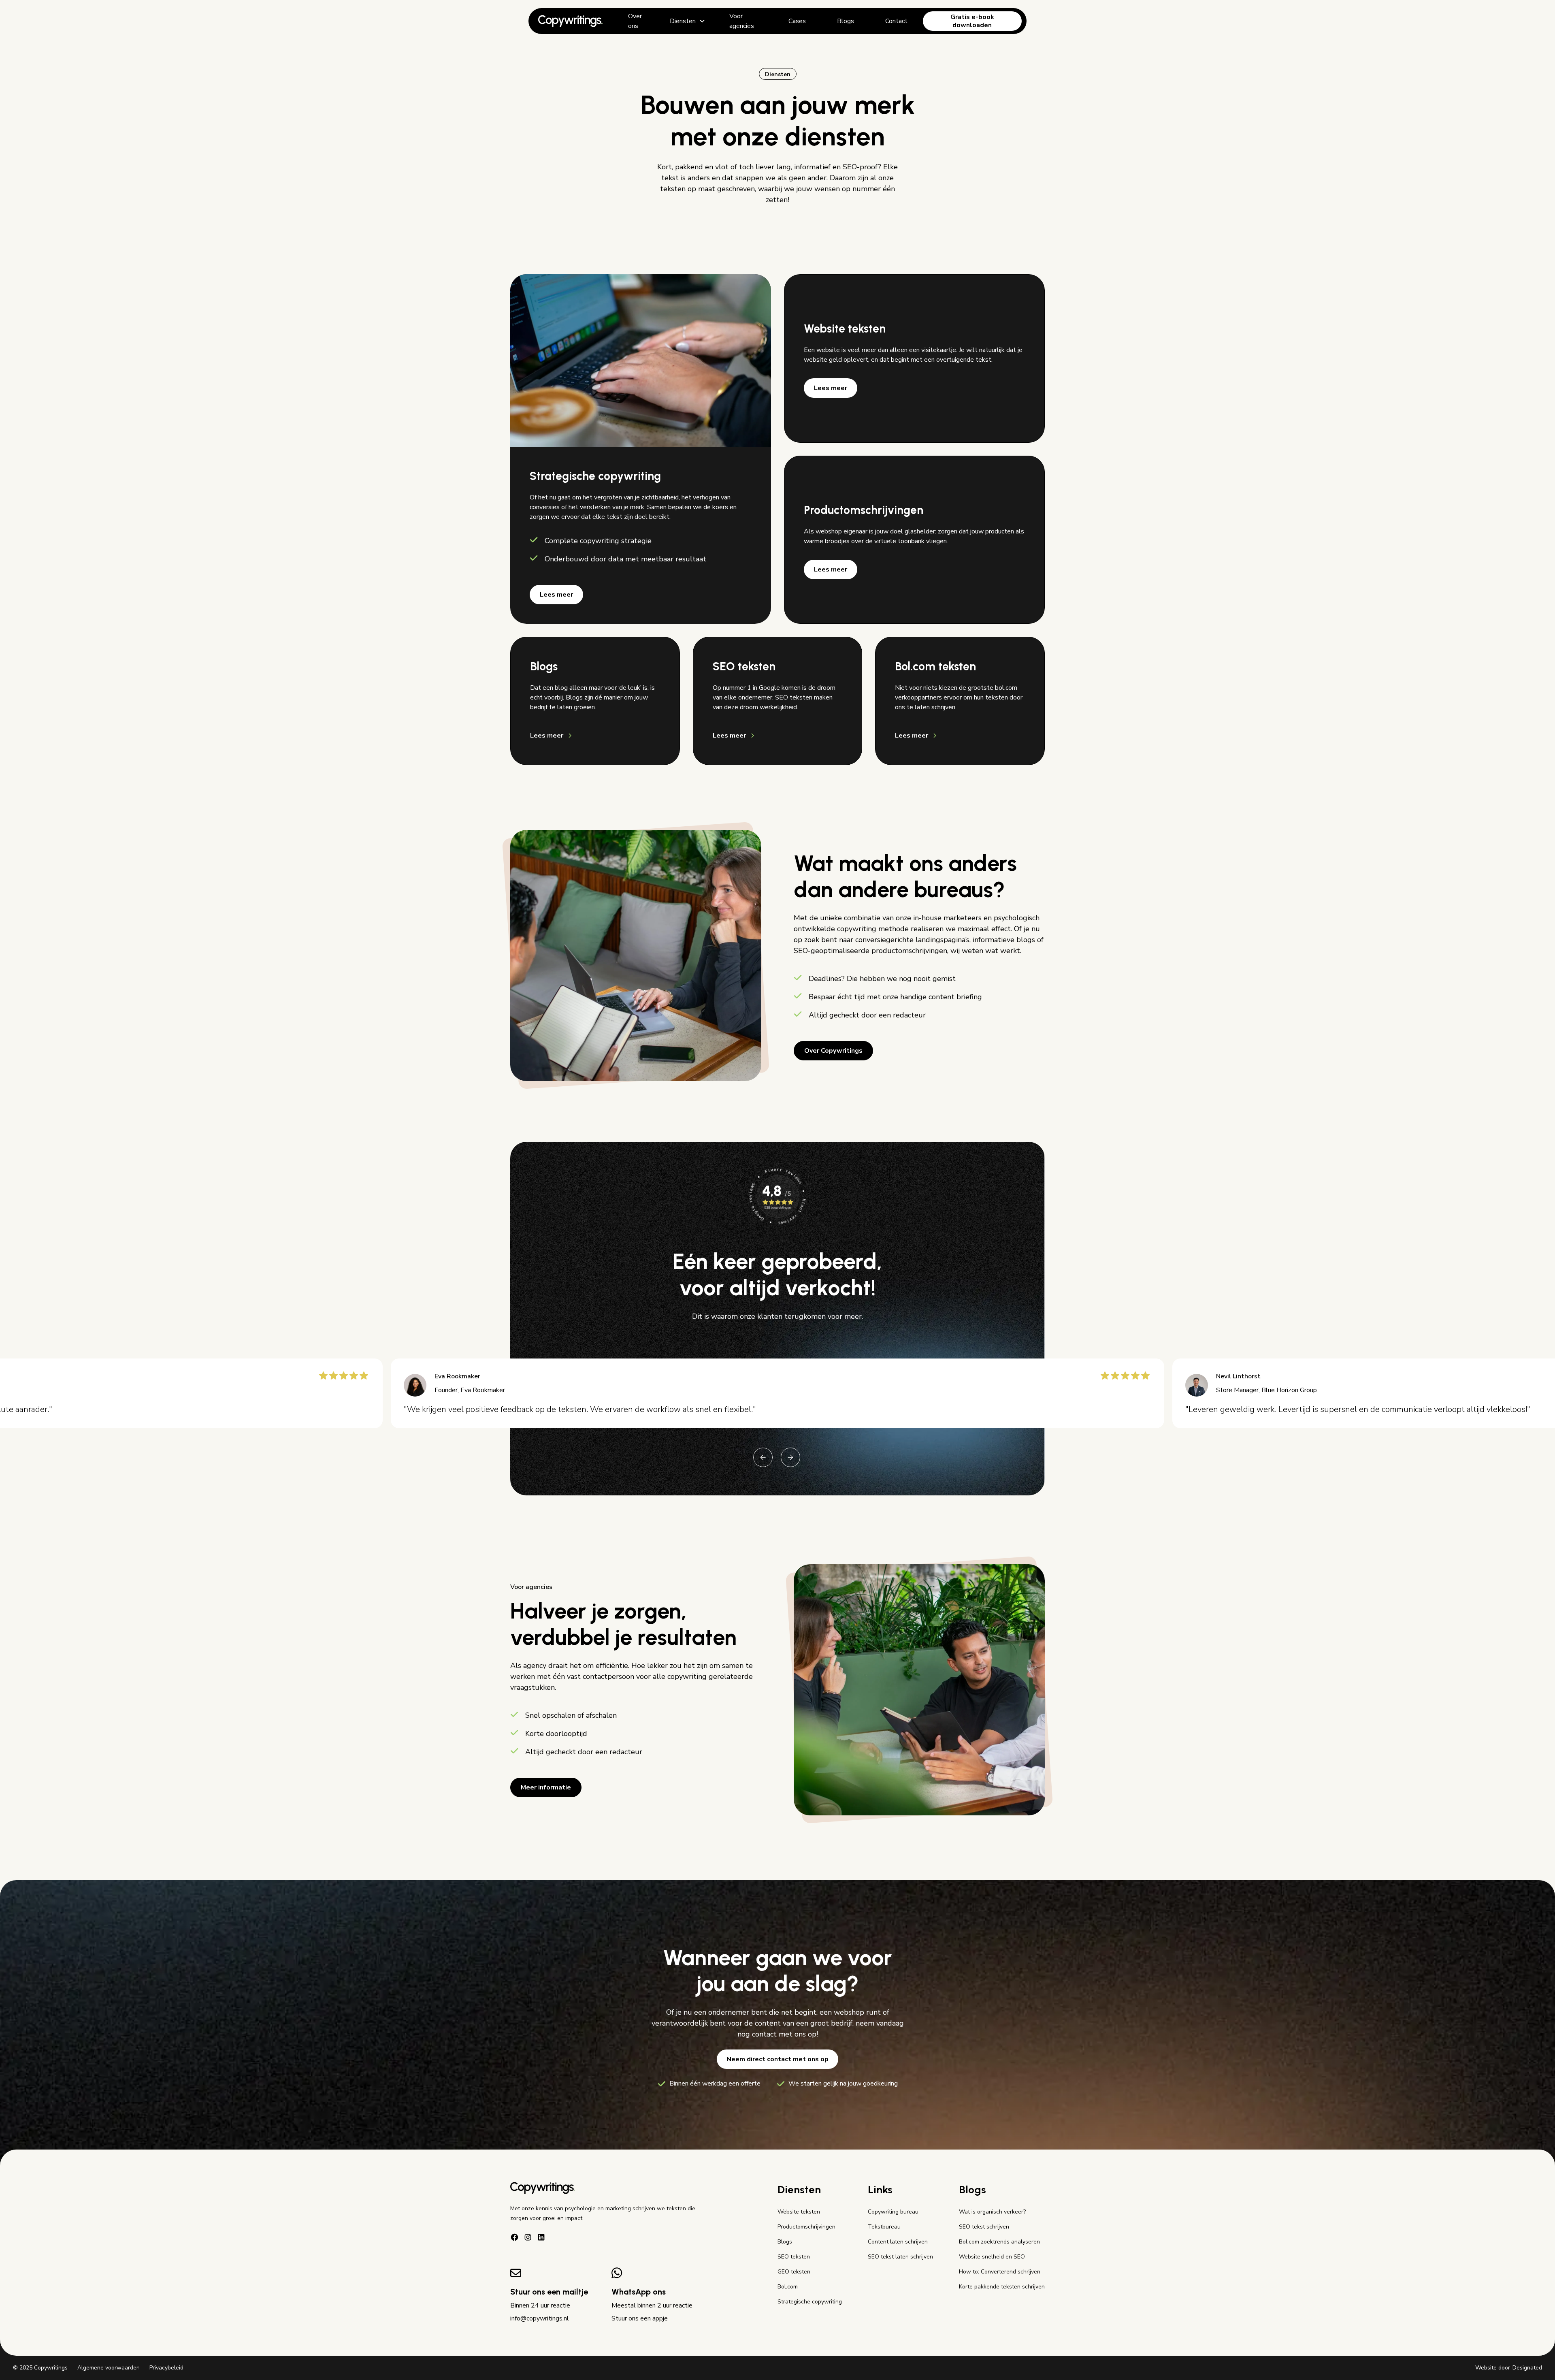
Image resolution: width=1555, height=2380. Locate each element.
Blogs (846, 21)
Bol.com (788, 2287)
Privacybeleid (166, 2368)
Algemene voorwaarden (109, 2368)
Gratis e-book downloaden (972, 21)
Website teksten (799, 2212)
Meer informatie (546, 1787)
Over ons (635, 21)
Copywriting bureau (893, 2212)
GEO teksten (794, 2272)
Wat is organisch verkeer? (992, 2212)
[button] (688, 21)
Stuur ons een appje (640, 2318)
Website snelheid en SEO (992, 2257)
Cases (797, 21)
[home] (571, 21)
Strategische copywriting (810, 2302)
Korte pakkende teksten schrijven (1002, 2287)
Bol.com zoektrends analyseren (999, 2242)
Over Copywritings (833, 1051)
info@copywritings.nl (540, 2318)
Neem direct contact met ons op (777, 2059)
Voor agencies (742, 21)
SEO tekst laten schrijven (900, 2257)
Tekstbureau (884, 2227)
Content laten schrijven (898, 2242)
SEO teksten (794, 2257)
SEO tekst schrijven (984, 2227)
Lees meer (556, 595)
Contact (896, 21)
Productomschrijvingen (806, 2227)
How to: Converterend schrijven (1000, 2272)
